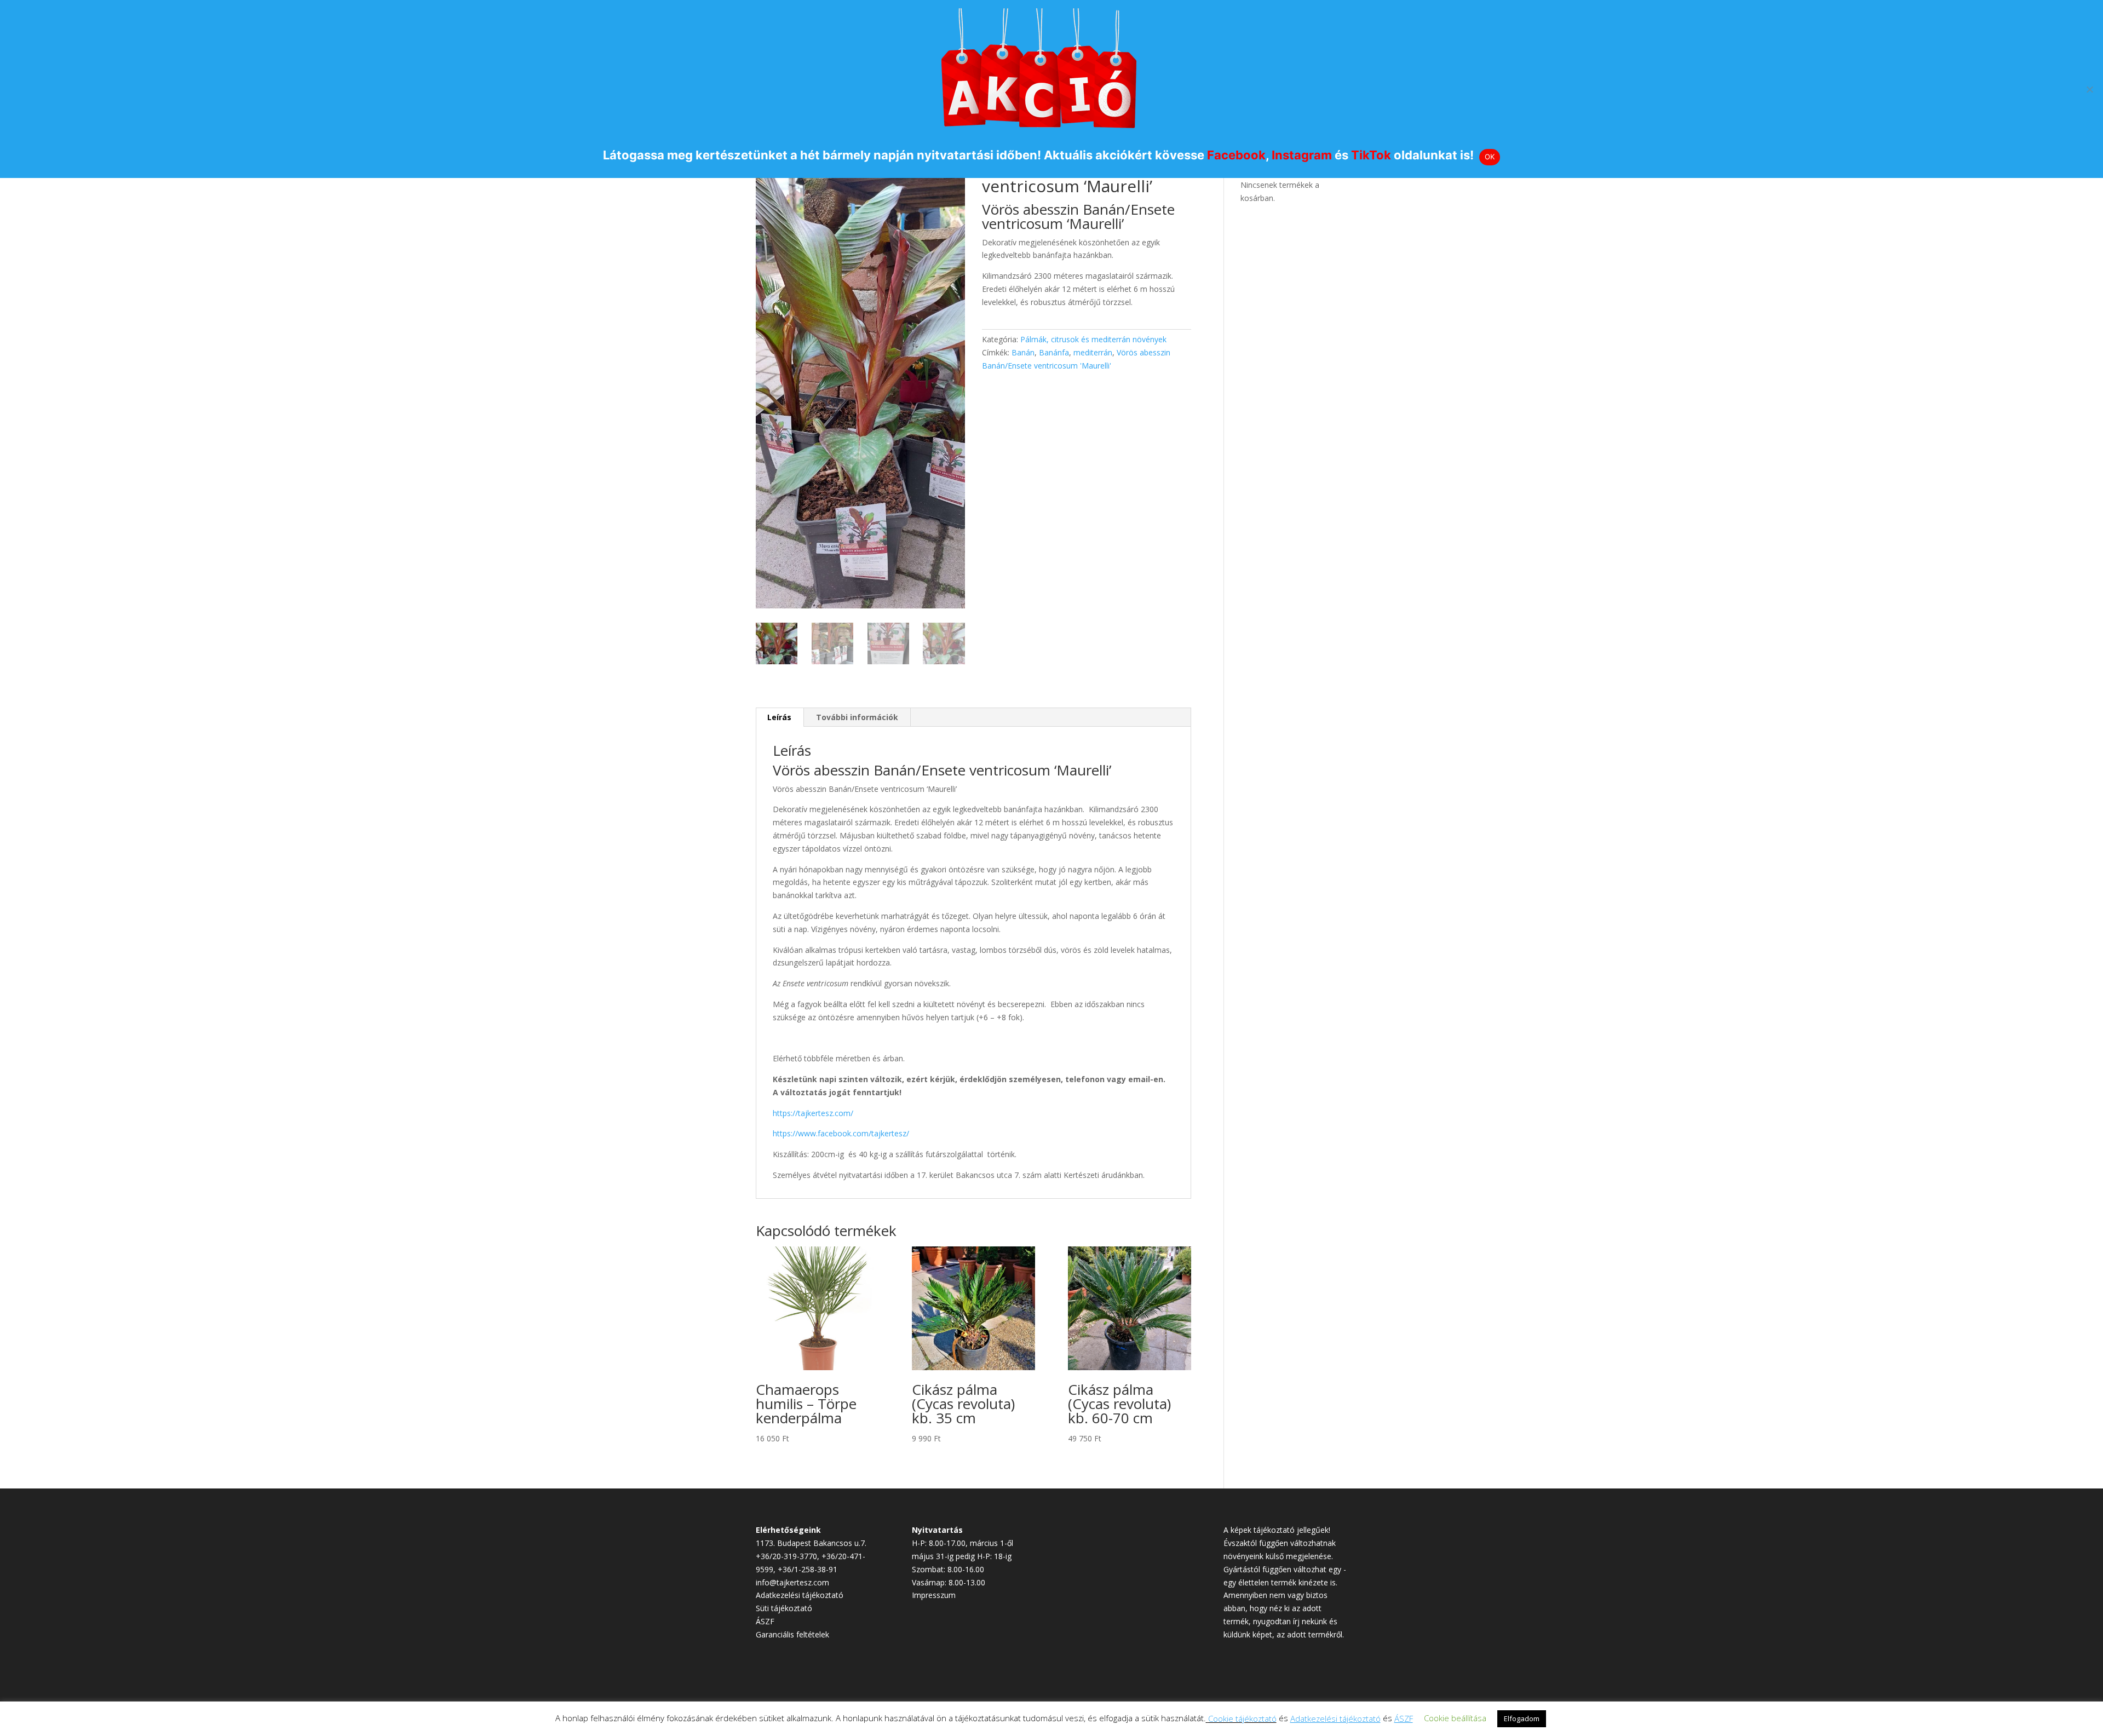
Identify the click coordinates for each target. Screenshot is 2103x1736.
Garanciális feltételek (792, 1634)
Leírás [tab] (779, 717)
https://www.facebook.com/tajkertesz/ (841, 1133)
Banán (1023, 352)
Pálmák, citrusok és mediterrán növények (1093, 339)
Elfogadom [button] (1522, 1718)
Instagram (1302, 155)
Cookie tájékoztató (1242, 1718)
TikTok (1371, 155)
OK (1490, 157)
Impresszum (934, 1595)
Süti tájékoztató (784, 1608)
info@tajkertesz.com (792, 1582)
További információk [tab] (857, 717)
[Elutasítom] (2089, 89)
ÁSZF (765, 1621)
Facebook (1236, 155)
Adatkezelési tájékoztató (800, 1595)
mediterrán (1093, 352)
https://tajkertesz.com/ (813, 1113)
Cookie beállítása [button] (1455, 1718)
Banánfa (1054, 352)
